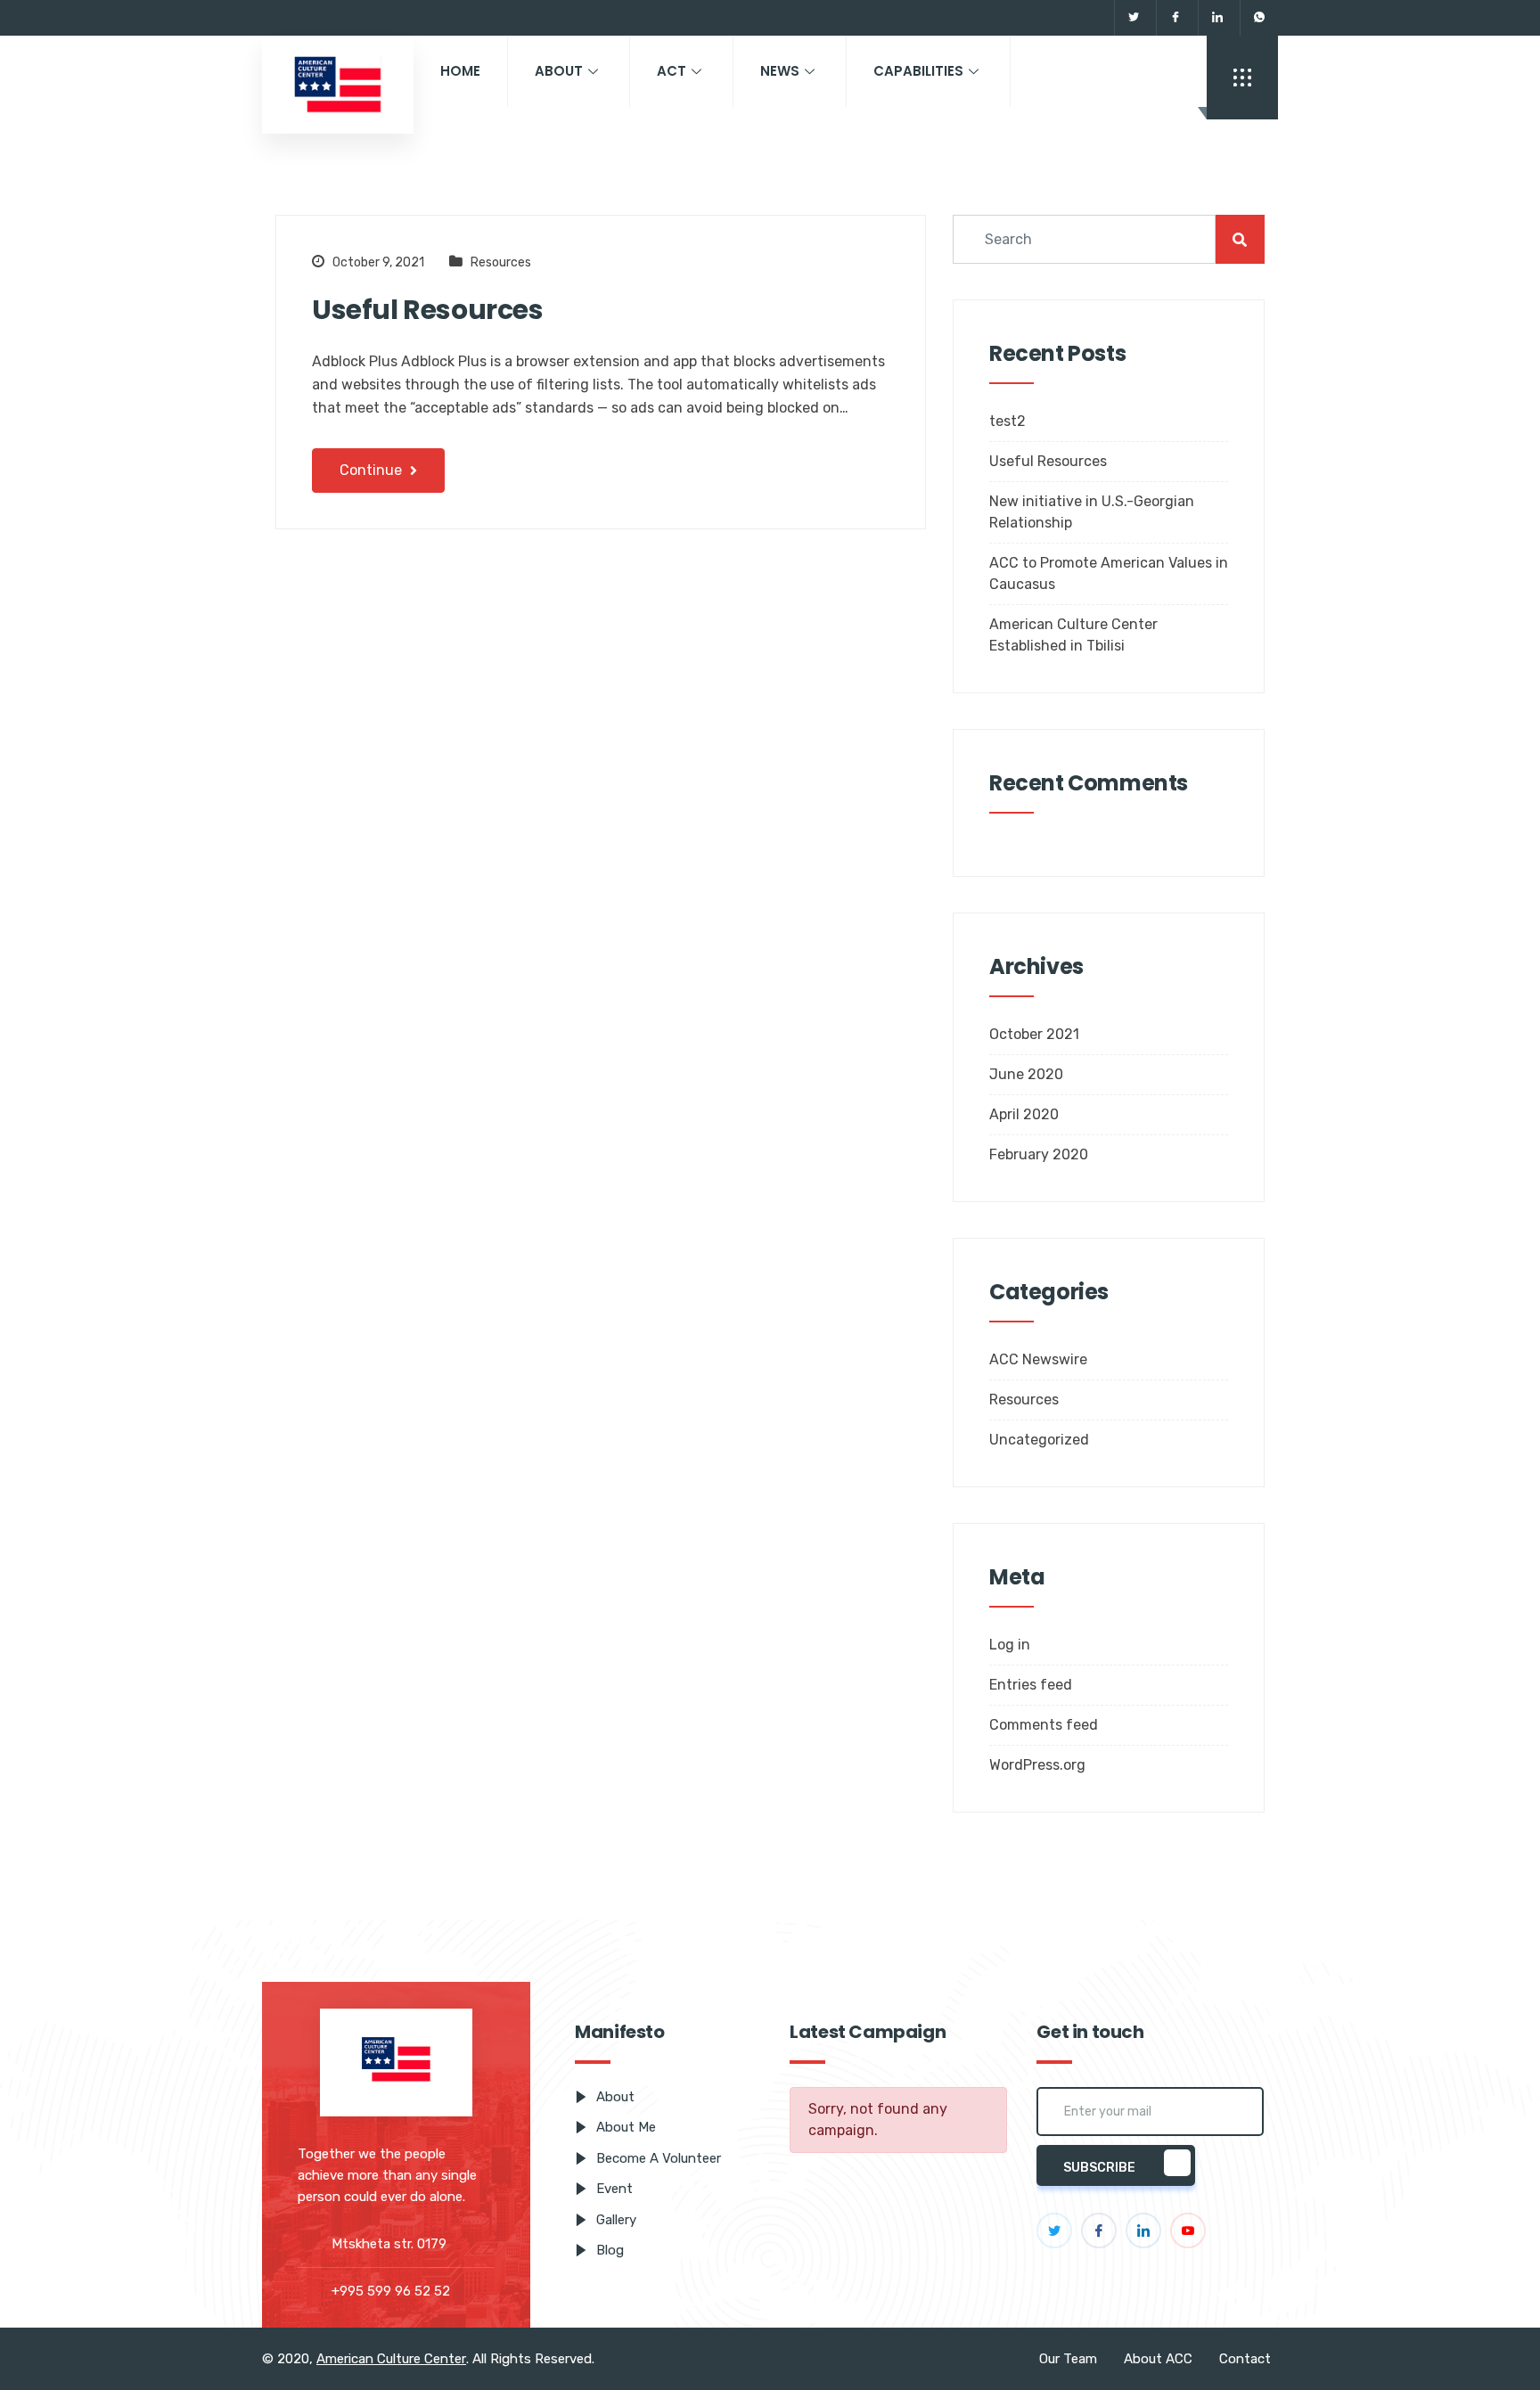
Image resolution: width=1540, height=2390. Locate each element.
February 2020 (1039, 1154)
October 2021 (1034, 1034)
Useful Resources (428, 310)
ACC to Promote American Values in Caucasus (1109, 573)
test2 (1008, 421)
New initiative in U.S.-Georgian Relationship (1092, 512)
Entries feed (1031, 1685)
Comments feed (1044, 1725)
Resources (501, 262)
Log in (1010, 1645)
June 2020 (1026, 1074)
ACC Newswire (1038, 1359)
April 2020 (1024, 1114)
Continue (373, 470)
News (780, 71)
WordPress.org (1037, 1765)
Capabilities (918, 71)
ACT (672, 71)
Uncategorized (1039, 1440)
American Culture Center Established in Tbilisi (1073, 635)
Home (460, 71)
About (559, 71)
